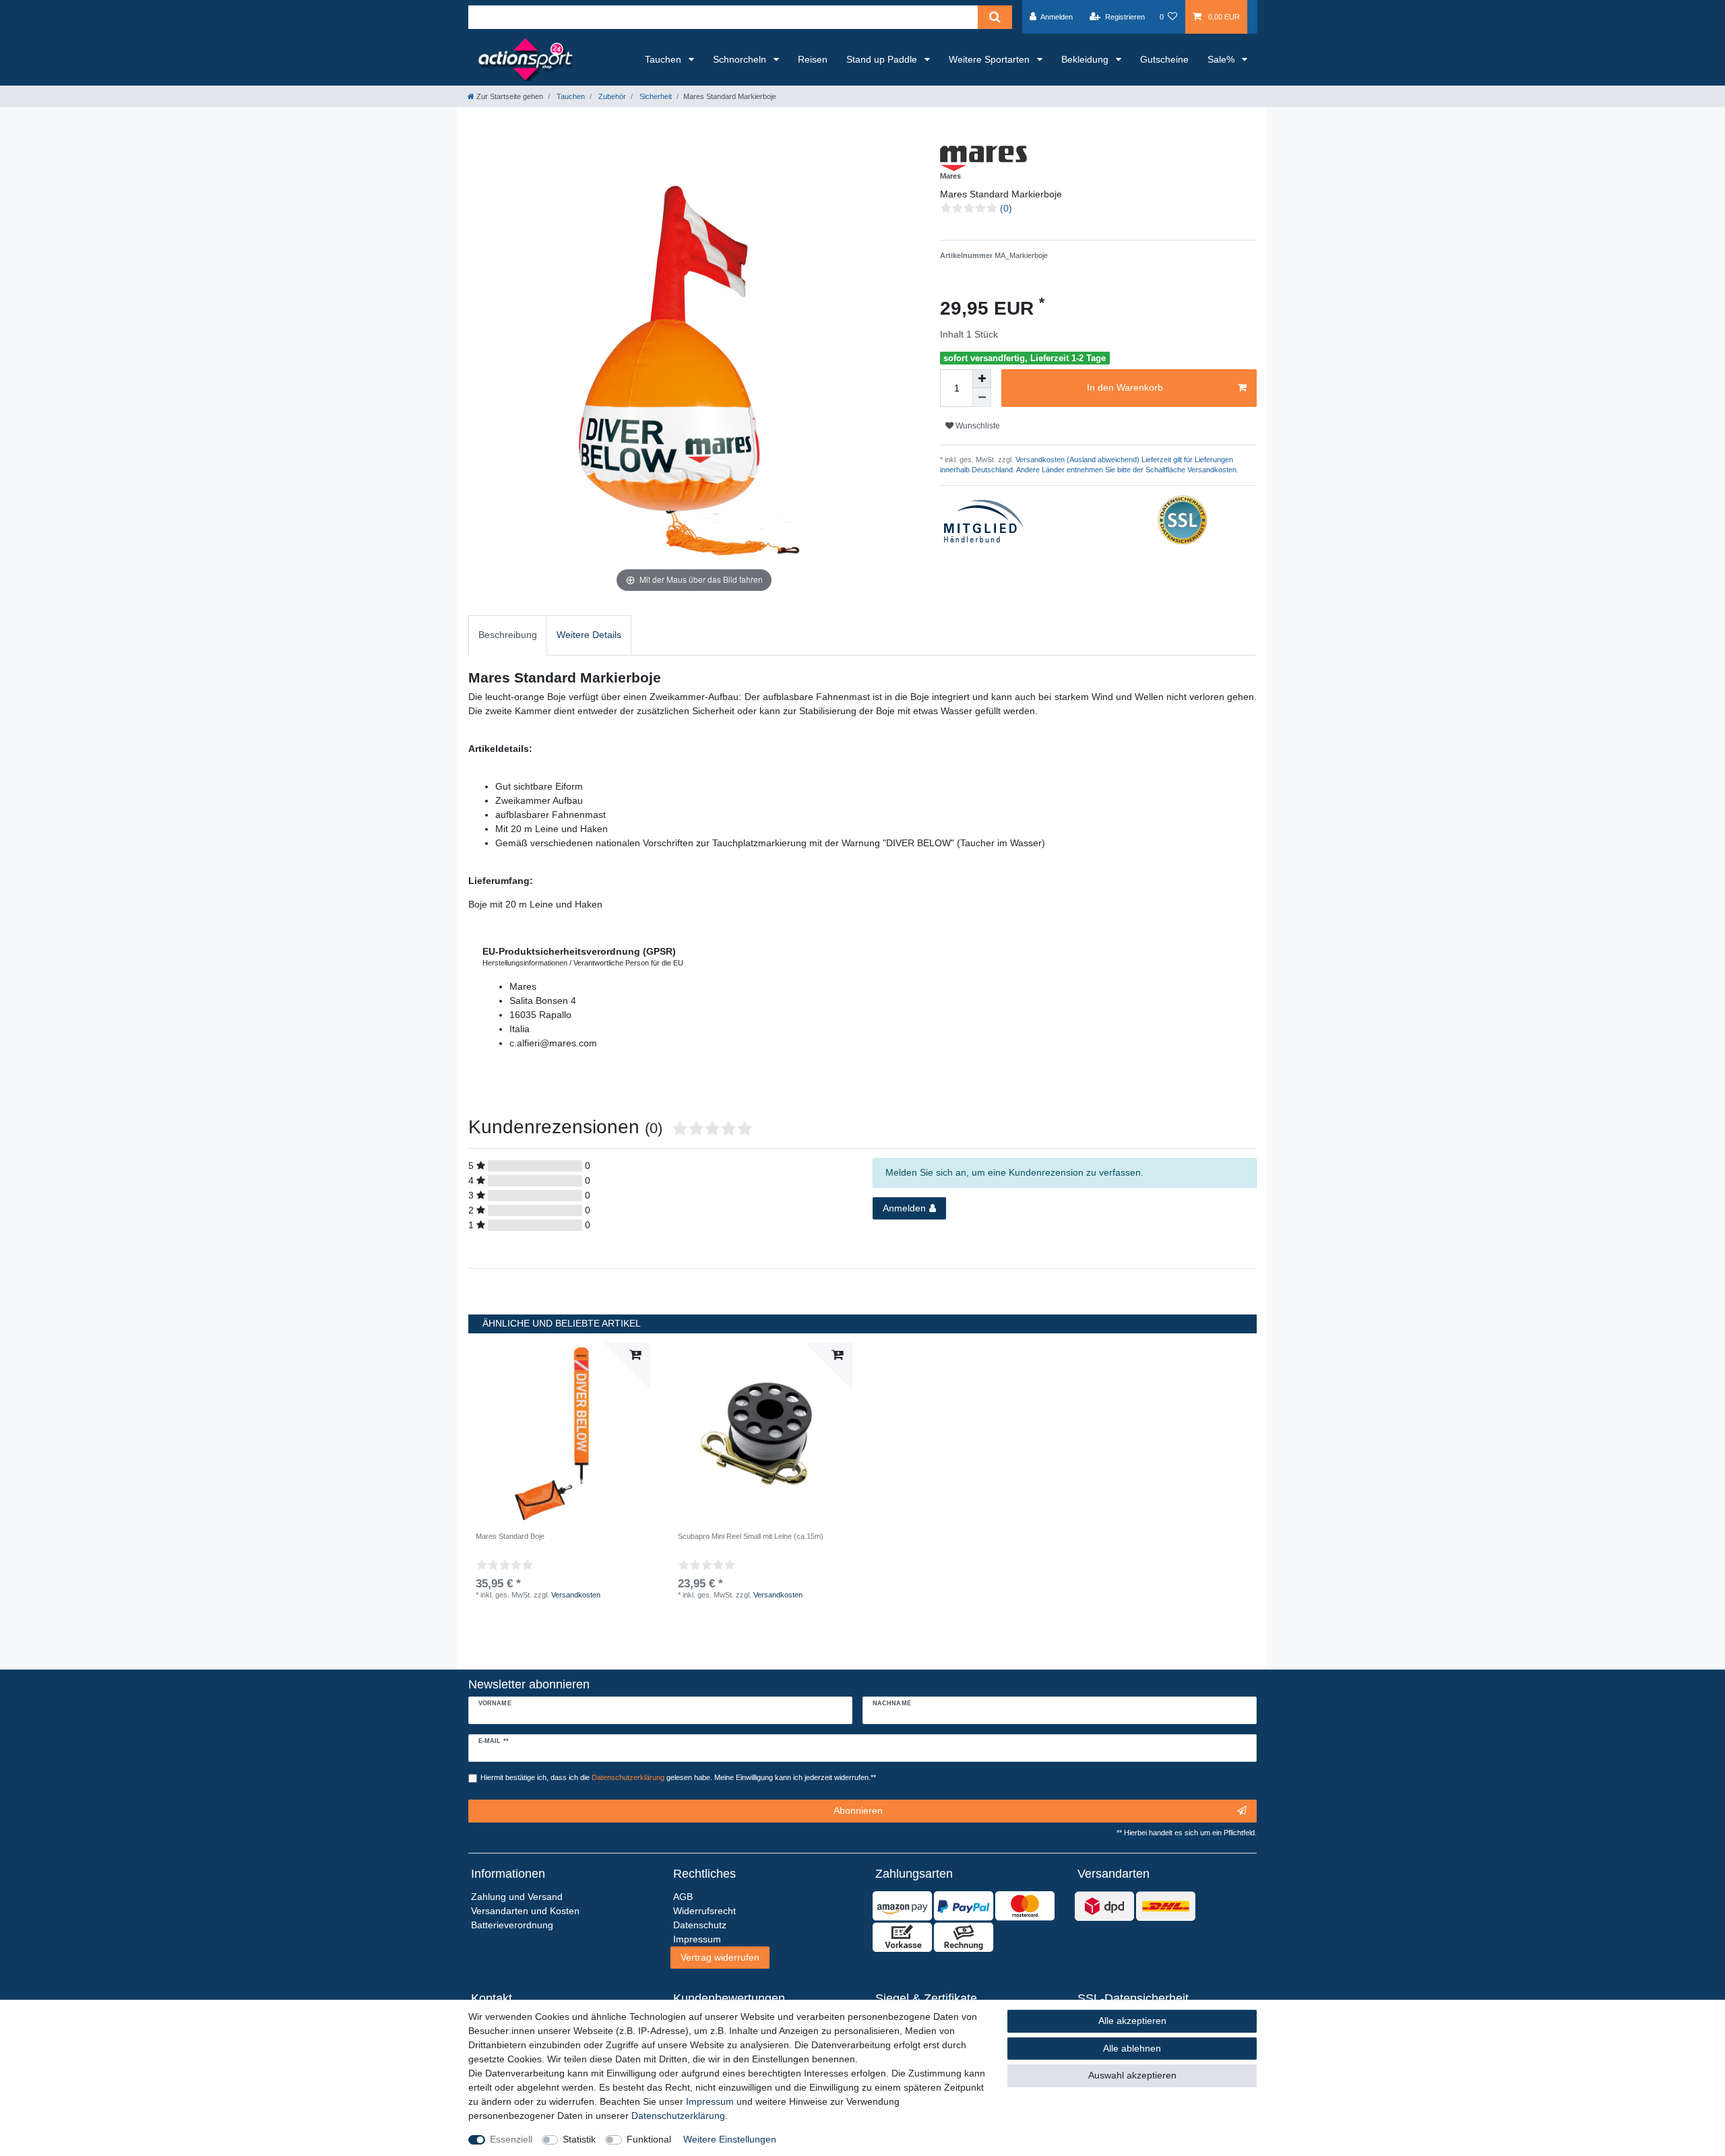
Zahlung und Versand (517, 1897)
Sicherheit (655, 96)
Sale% (1222, 59)
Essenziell (511, 2139)
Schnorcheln (741, 59)
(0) (1006, 208)
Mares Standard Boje (510, 1536)
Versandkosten (576, 1595)
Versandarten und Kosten (525, 1911)
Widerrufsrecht (704, 1911)
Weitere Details (589, 635)
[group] (559, 1434)
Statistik (579, 2139)
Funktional (649, 2139)
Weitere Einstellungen (730, 2139)
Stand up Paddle (883, 59)
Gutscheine (1164, 59)
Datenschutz (700, 1925)
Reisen (813, 59)
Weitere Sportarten (991, 59)
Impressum (710, 2101)
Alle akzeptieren (1132, 2021)
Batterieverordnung (512, 1925)
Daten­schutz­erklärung (678, 2116)
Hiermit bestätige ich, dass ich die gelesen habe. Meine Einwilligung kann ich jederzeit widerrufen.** (678, 1777)
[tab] (508, 635)
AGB (683, 1897)
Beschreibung (508, 635)
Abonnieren (858, 1810)
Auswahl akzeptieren (1132, 2075)
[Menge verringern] (982, 398)
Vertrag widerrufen (720, 1957)
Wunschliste (977, 426)
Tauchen (664, 59)
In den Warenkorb (1125, 387)
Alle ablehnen (1132, 2048)
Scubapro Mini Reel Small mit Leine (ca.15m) (751, 1536)
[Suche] (995, 17)
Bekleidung (1086, 59)
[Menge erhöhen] (982, 379)
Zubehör (611, 96)
